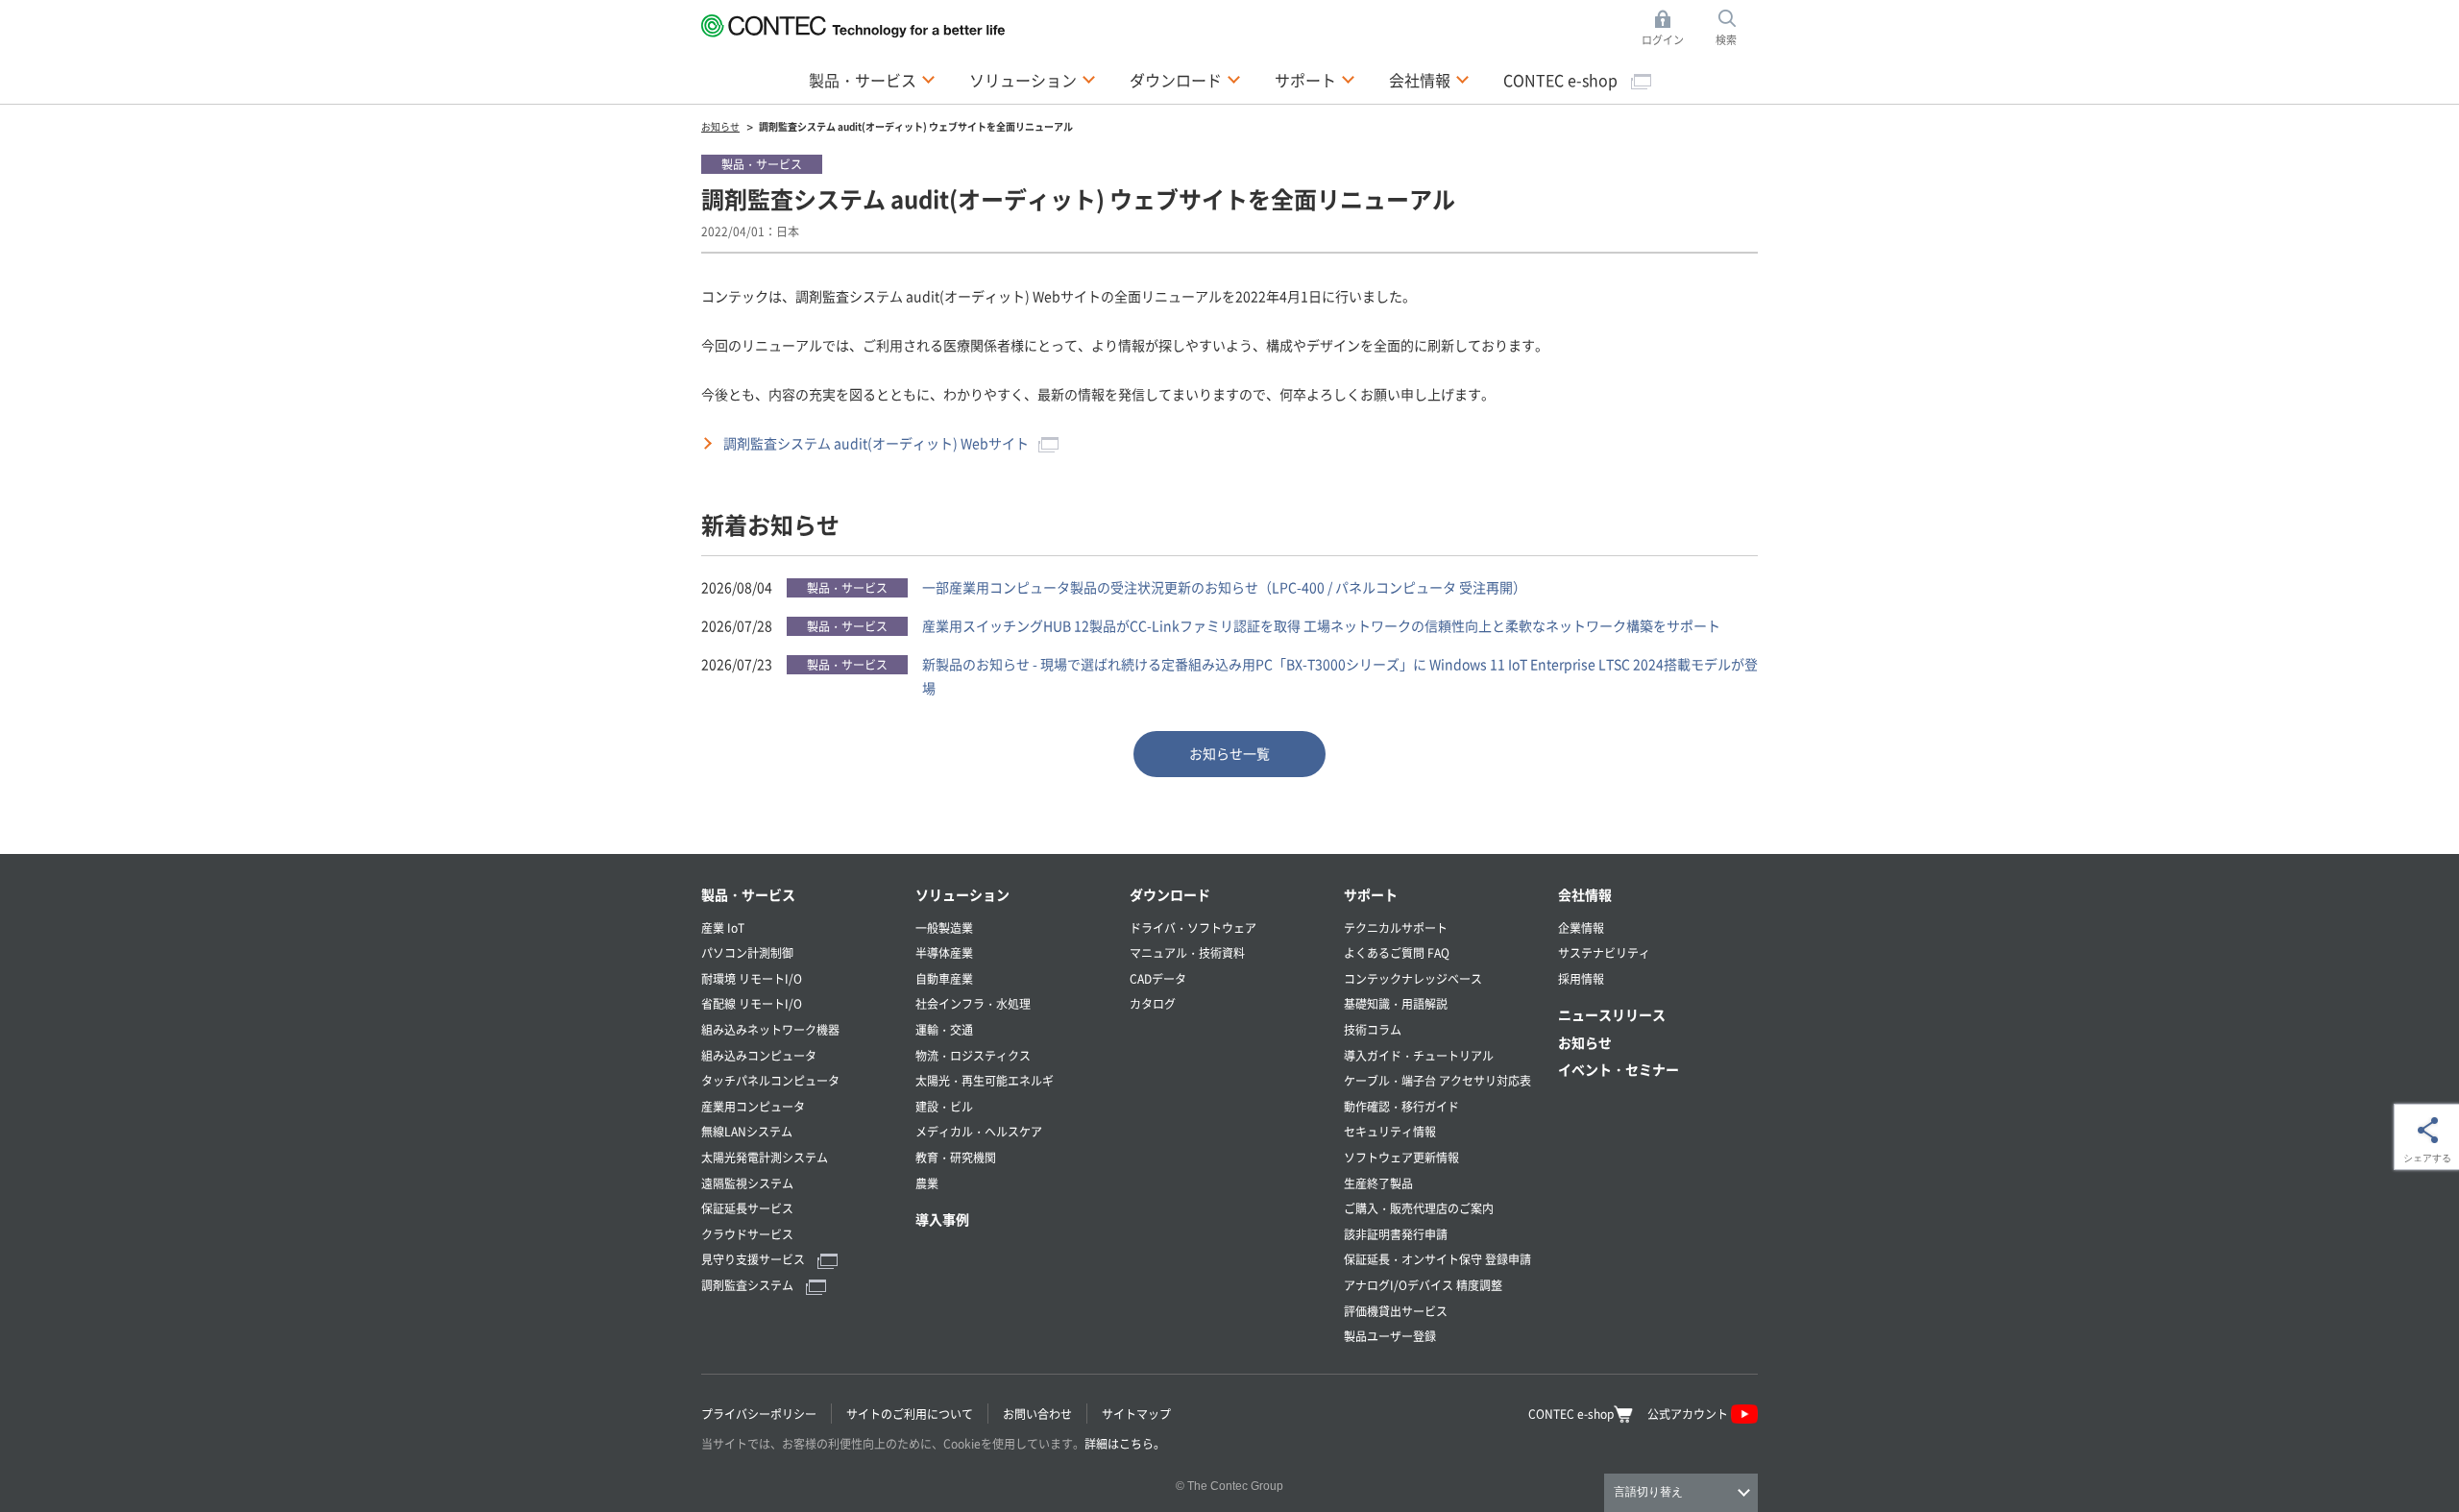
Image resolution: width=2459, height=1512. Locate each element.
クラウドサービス (747, 1234)
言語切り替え (1648, 1492)
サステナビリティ (1604, 952)
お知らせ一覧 (1229, 753)
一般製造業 (944, 927)
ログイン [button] (1668, 29)
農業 (927, 1183)
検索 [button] (1737, 29)
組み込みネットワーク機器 (770, 1029)
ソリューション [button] (1033, 79)
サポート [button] (1315, 79)
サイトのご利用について (910, 1414)
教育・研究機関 (956, 1157)
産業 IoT (723, 927)
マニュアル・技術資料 (1187, 952)
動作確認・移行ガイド (1401, 1106)
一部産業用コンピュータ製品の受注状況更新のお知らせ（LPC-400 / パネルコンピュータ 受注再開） (1224, 587)
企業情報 (1581, 927)
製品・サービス (748, 894)
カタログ (1153, 1003)
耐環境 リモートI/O (752, 978)
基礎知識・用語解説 (1396, 1003)
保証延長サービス (747, 1208)
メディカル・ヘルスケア (979, 1131)
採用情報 (1581, 978)
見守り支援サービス (755, 1259)
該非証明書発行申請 (1396, 1234)
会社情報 (1585, 894)
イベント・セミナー (1619, 1069)
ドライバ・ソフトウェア (1193, 927)
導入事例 (942, 1219)
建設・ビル (944, 1106)
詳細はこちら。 (1125, 1443)
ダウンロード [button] (1185, 79)
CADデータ (1158, 978)
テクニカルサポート (1396, 927)
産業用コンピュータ (753, 1106)
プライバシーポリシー (759, 1414)
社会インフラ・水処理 (973, 1003)
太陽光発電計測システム (765, 1157)
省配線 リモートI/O (752, 1003)
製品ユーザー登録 (1390, 1336)
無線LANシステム (747, 1131)
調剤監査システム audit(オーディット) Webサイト (876, 443)
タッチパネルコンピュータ (770, 1080)
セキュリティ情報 (1390, 1131)
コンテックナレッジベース (1413, 978)
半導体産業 (944, 952)
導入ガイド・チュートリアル (1419, 1055)
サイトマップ (1136, 1414)
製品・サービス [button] (872, 79)
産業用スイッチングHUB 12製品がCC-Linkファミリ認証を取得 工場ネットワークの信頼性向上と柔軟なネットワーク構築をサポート (1321, 625)
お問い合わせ (1037, 1414)
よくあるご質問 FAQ (1397, 952)
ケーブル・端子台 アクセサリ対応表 (1437, 1080)
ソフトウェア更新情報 (1401, 1157)
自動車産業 (944, 978)
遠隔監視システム (747, 1183)
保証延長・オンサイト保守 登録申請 (1437, 1259)
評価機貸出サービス (1396, 1311)
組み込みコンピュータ (759, 1055)
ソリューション (962, 894)
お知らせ (1585, 1042)
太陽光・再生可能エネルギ (985, 1080)
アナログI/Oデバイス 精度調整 (1423, 1285)
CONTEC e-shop (1562, 80)
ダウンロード (1170, 894)
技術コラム (1373, 1029)
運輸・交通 (944, 1029)
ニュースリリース (1612, 1014)
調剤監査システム (749, 1285)
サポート (1371, 894)
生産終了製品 (1378, 1183)
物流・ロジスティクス (973, 1055)
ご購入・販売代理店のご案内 (1419, 1208)
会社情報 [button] (1429, 79)
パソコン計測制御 (747, 952)
